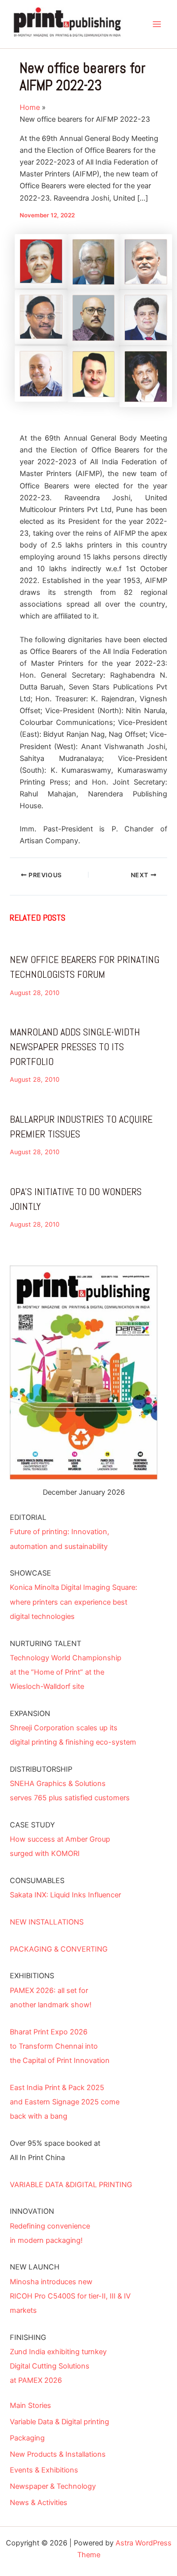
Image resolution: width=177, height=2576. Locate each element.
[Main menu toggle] (157, 24)
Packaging (27, 2438)
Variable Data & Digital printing (59, 2422)
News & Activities (39, 2503)
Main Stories (30, 2405)
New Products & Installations (58, 2454)
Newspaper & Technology (53, 2486)
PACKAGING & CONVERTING (59, 1949)
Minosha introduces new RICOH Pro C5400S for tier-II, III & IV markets (70, 2296)
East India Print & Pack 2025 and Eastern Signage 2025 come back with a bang (65, 2102)
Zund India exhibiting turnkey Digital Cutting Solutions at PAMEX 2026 (58, 2366)
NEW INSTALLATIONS (47, 1922)
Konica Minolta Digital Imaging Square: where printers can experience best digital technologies (74, 1602)
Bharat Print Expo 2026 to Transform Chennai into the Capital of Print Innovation (60, 2046)
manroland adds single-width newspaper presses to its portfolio (75, 1047)
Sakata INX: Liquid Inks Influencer (65, 1895)
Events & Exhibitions (44, 2470)
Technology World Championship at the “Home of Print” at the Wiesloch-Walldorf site (66, 1672)
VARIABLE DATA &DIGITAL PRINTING (71, 2185)
